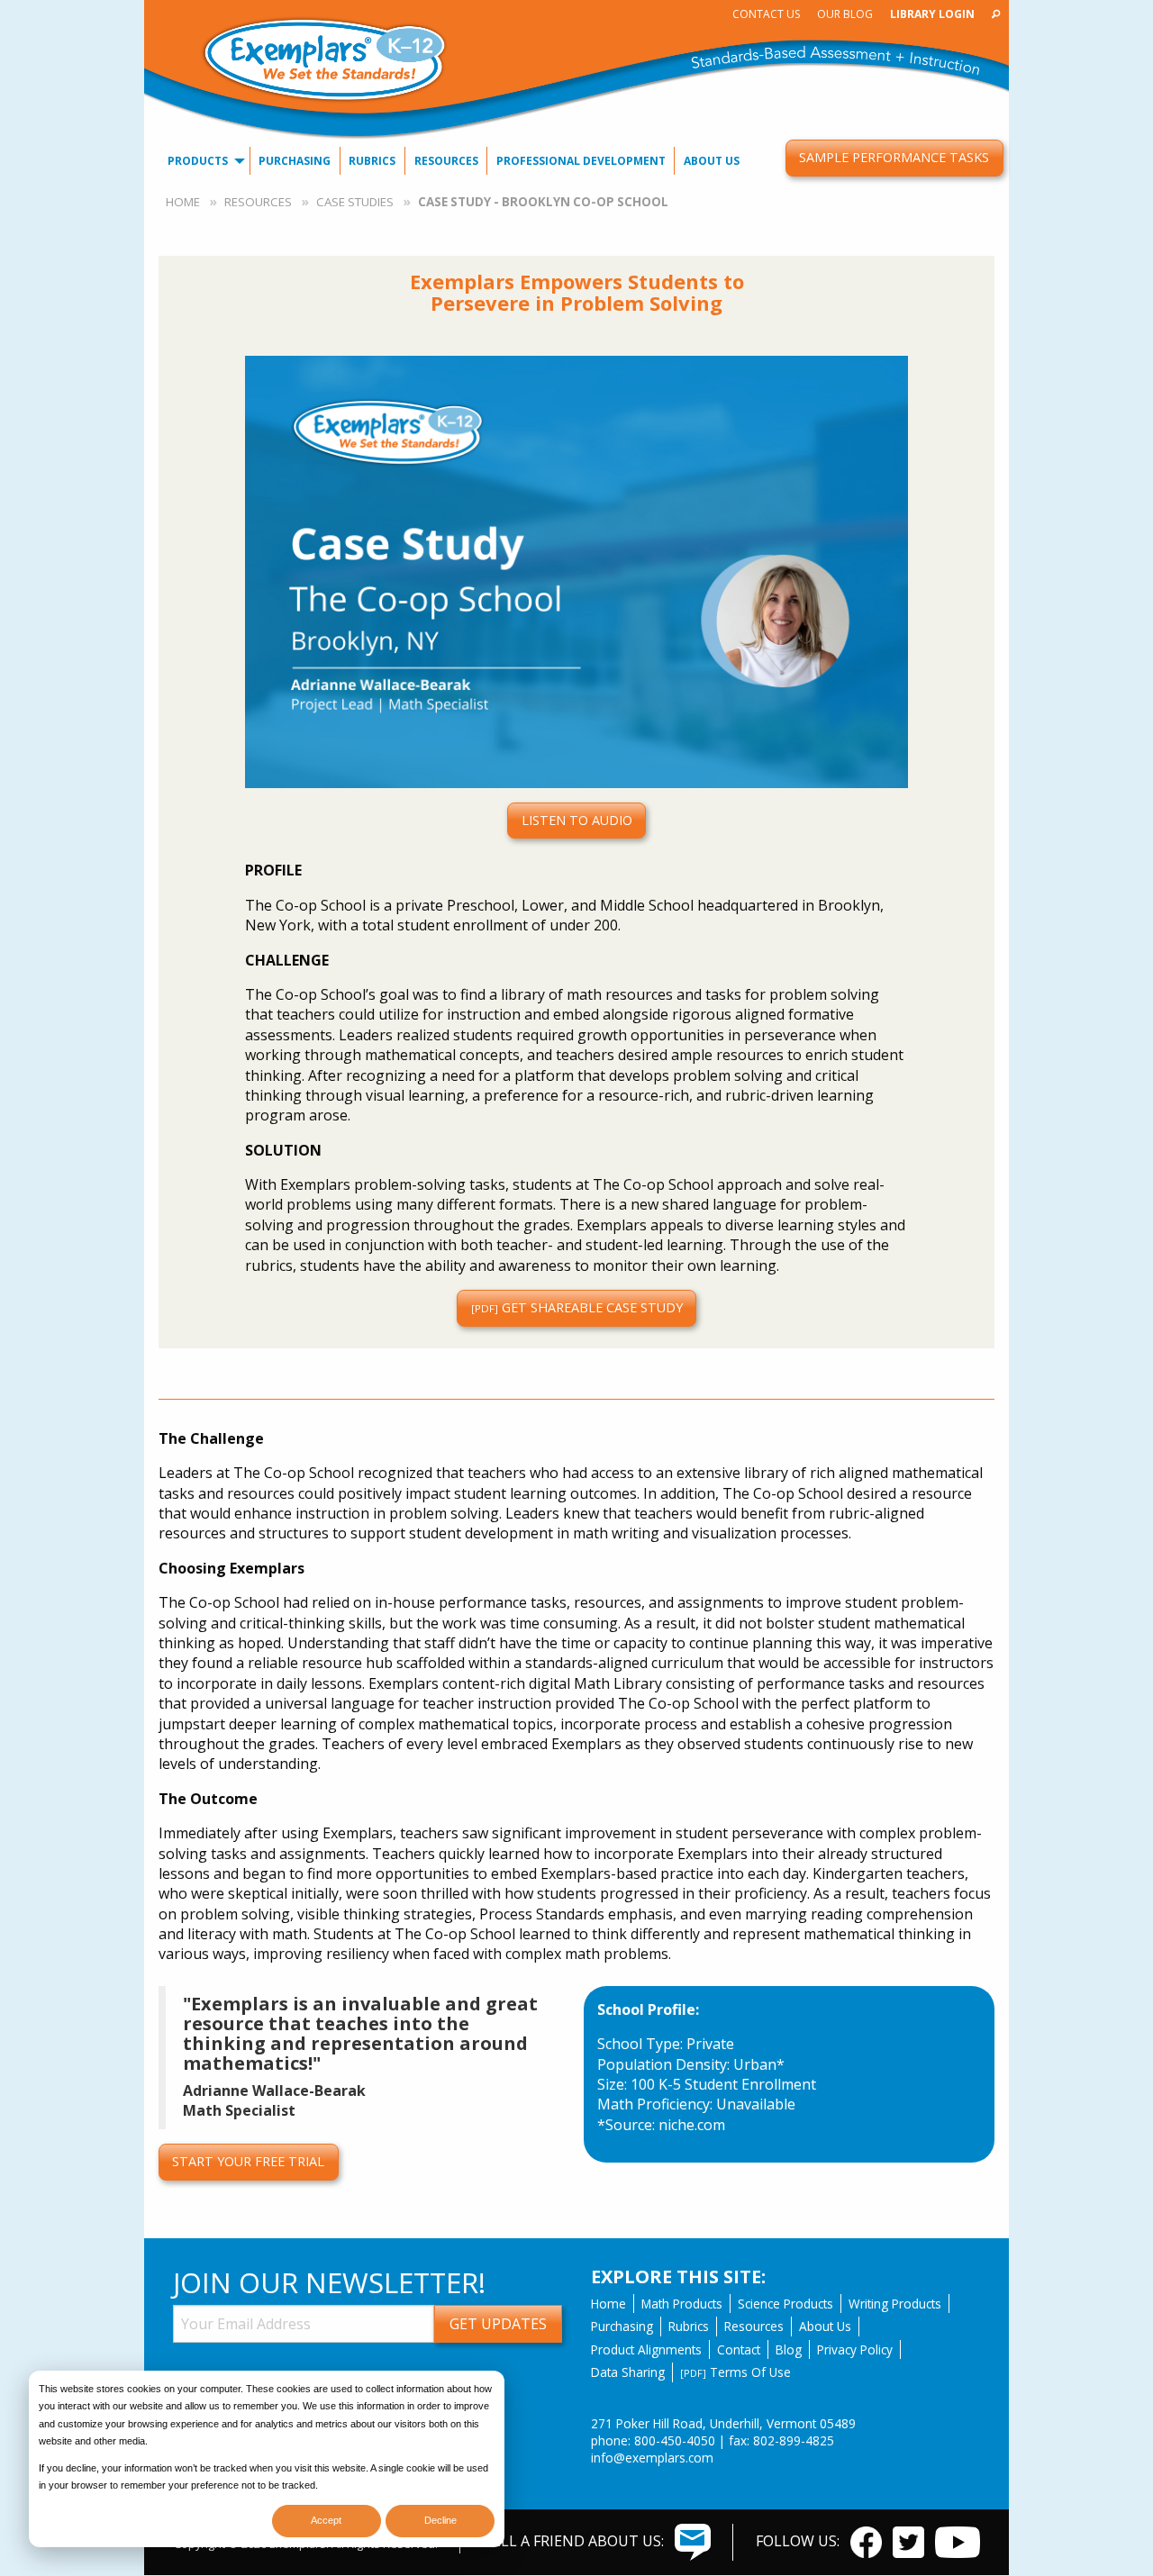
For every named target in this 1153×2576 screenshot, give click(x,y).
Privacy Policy (855, 2349)
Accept (326, 2520)
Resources (446, 161)
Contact (739, 2349)
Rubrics (372, 161)
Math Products (682, 2304)
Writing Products (895, 2304)
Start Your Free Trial (248, 2161)
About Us (712, 161)
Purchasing (295, 161)
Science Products (785, 2304)
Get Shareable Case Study (577, 1307)
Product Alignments (646, 2349)
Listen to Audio (577, 820)
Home (183, 202)
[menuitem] (766, 14)
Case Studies (355, 202)
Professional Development (581, 161)
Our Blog (845, 14)
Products (198, 161)
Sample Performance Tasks (894, 157)
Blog (789, 2349)
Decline (440, 2520)
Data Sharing (628, 2372)
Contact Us (766, 14)
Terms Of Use (735, 2372)
